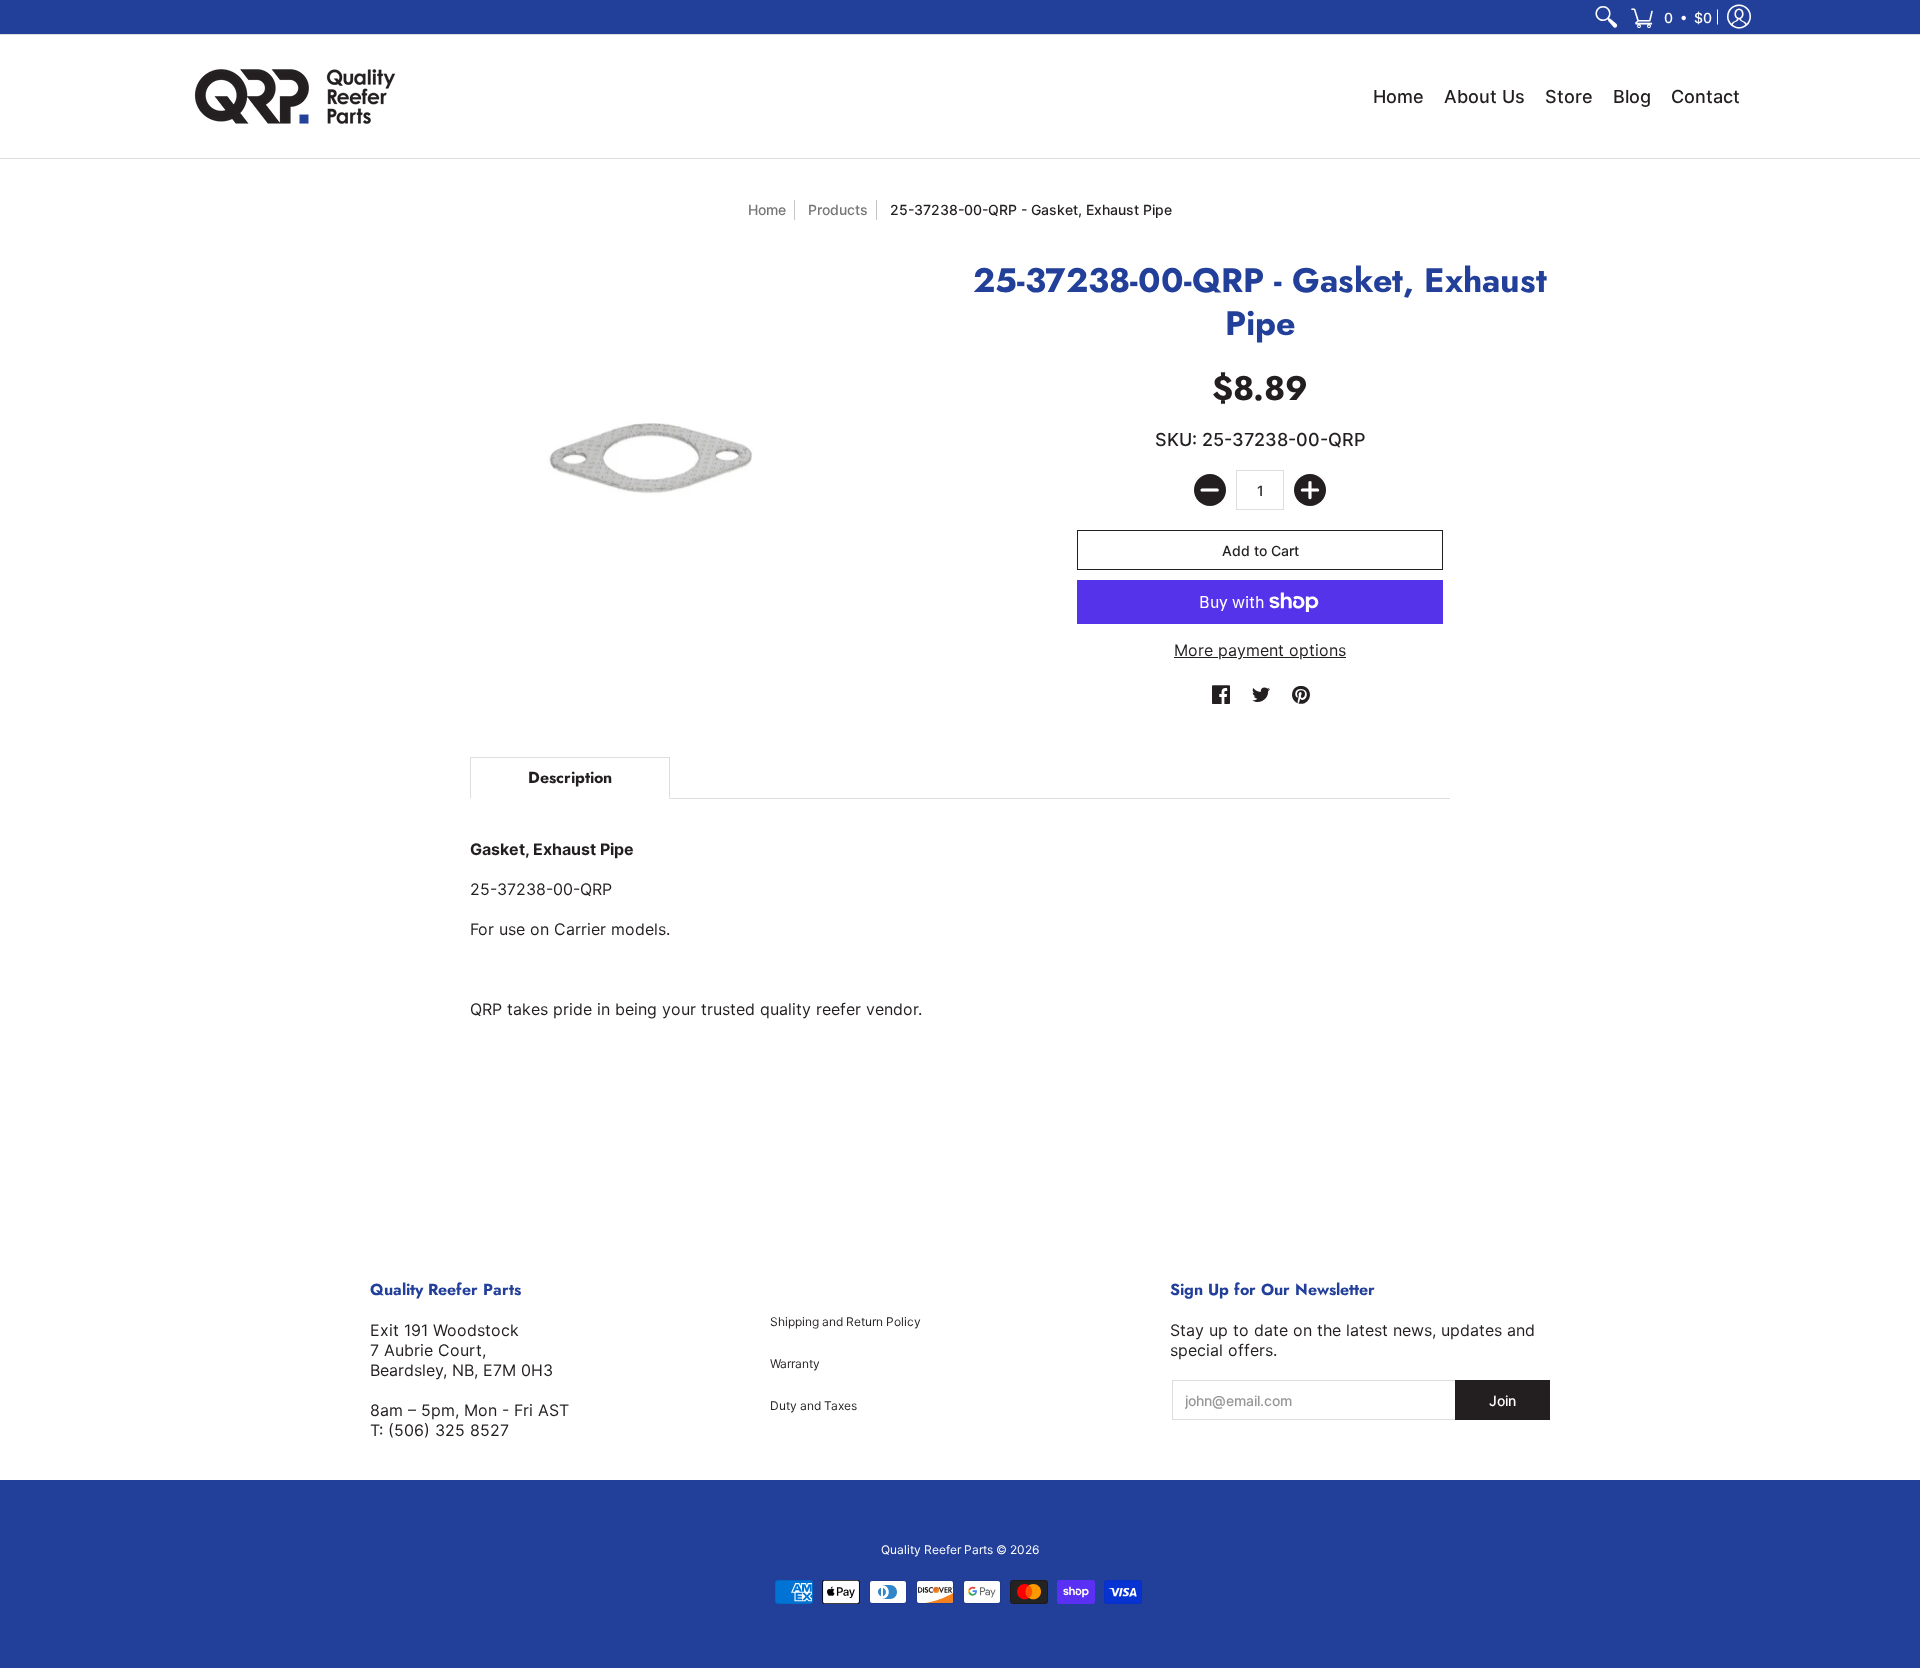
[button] (1671, 17)
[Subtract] (1210, 490)
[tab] (570, 778)
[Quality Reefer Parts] (295, 96)
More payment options (1260, 650)
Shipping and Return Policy (845, 1321)
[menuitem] (1606, 17)
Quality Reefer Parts (937, 1549)
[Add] (1310, 490)
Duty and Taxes (813, 1405)
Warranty (795, 1363)
